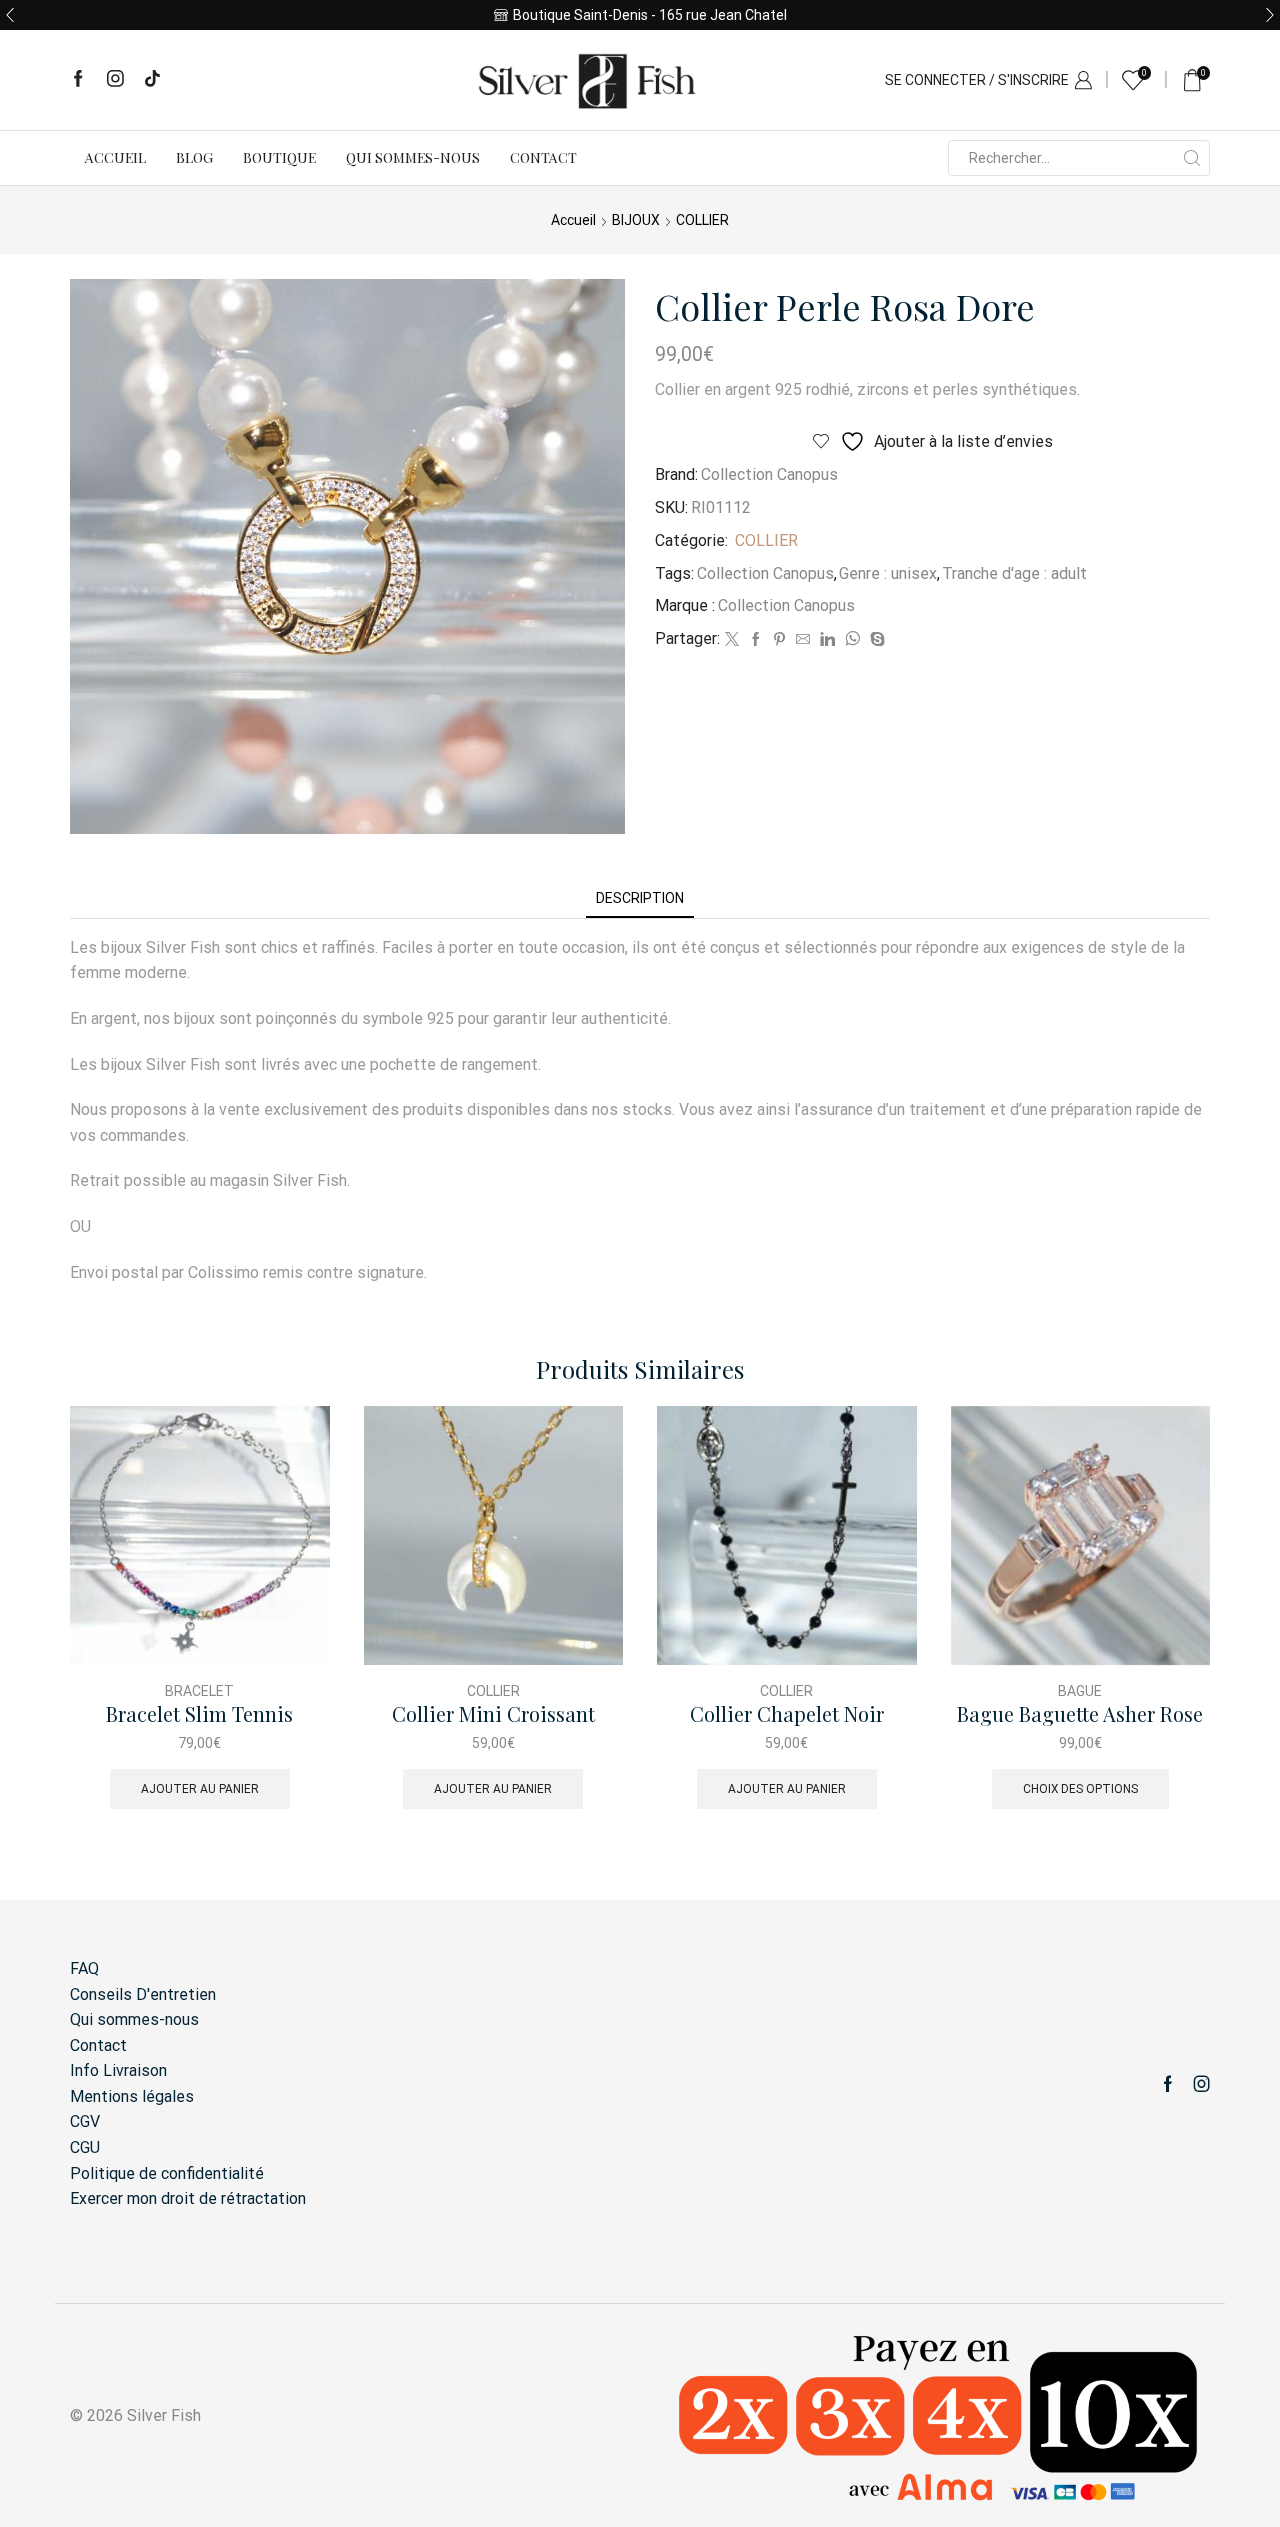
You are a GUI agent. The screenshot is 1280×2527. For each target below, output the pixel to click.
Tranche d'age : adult (1014, 573)
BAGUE (1080, 1691)
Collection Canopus (769, 474)
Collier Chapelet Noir (787, 1714)
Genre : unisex (888, 573)
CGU (85, 2147)
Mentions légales (132, 2096)
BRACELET (199, 1691)
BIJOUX (636, 220)
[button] (10, 15)
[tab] (640, 898)
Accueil (115, 157)
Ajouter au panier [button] (200, 1789)
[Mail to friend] (803, 640)
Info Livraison (118, 2070)
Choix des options (1080, 1789)
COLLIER (702, 220)
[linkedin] (827, 640)
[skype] (875, 640)
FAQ (84, 1968)
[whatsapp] (852, 640)
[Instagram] (115, 80)
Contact (543, 157)
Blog (194, 157)
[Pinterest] (779, 640)
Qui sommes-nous (413, 157)
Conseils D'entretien (143, 1994)
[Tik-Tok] (152, 80)
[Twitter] (732, 640)
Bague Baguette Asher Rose (1080, 1714)
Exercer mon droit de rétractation (188, 2198)
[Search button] (1192, 158)
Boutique (279, 157)
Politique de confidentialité (167, 2173)
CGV (85, 2121)
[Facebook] (78, 80)
